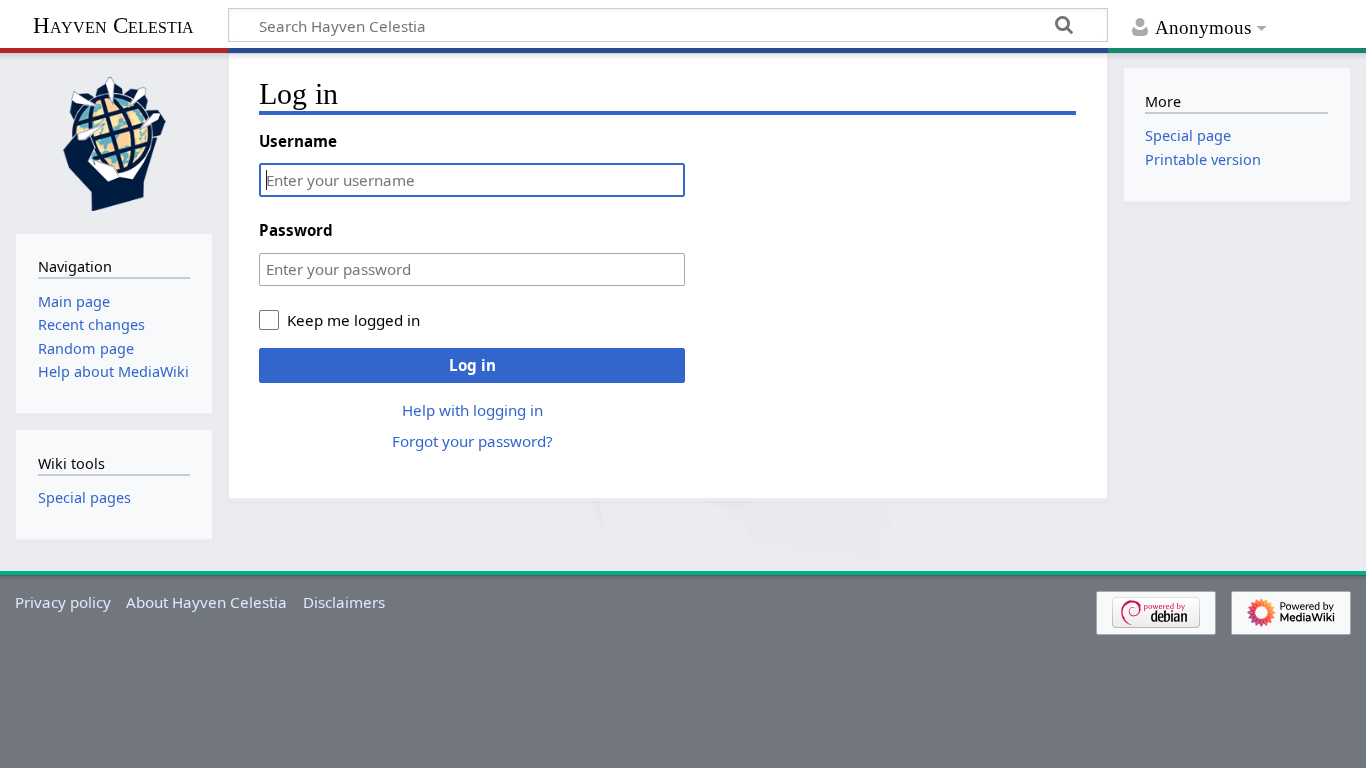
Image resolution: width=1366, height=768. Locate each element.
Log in (472, 365)
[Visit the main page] (114, 141)
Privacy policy (63, 602)
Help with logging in (472, 410)
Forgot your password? (472, 441)
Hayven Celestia (113, 25)
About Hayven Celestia (206, 602)
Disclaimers (344, 602)
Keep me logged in (353, 320)
